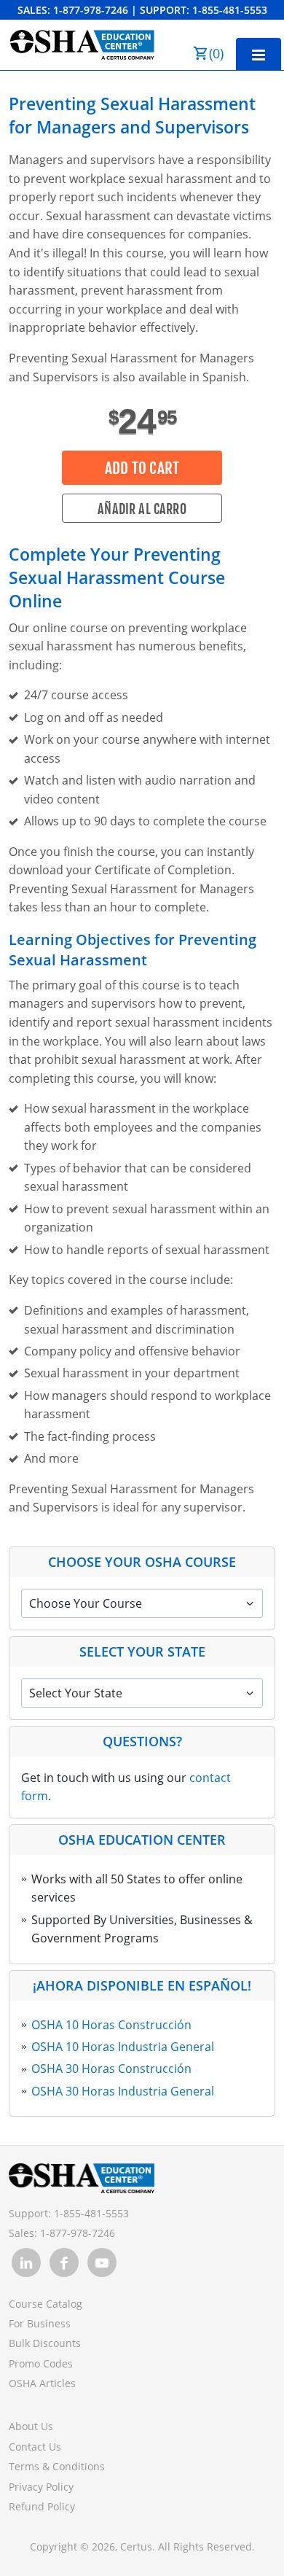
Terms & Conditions (57, 2466)
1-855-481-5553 (230, 10)
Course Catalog (46, 2304)
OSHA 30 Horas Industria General (123, 2091)
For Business (40, 2323)
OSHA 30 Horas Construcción (111, 2069)
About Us (31, 2426)
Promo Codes (41, 2363)
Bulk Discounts (45, 2343)
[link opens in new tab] (26, 2262)
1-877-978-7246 (91, 10)
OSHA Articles (42, 2383)
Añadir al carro (142, 509)
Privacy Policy (41, 2487)
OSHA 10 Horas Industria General (123, 2047)
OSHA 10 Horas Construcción (111, 2025)
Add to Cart (142, 468)
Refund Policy (42, 2506)
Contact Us (35, 2447)
